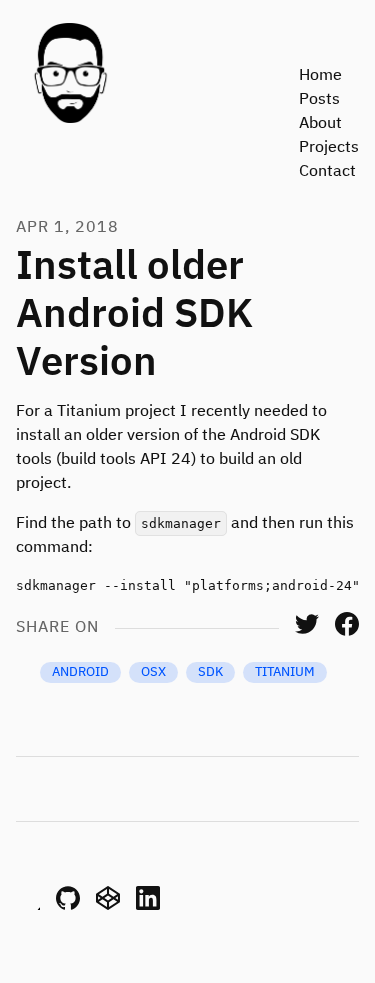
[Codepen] (108, 906)
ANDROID (80, 672)
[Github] (68, 906)
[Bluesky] (28, 906)
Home (320, 76)
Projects (329, 148)
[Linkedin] (148, 906)
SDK (210, 672)
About (320, 124)
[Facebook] (347, 632)
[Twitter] (307, 632)
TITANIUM (285, 672)
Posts (319, 100)
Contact (327, 172)
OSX (153, 672)
